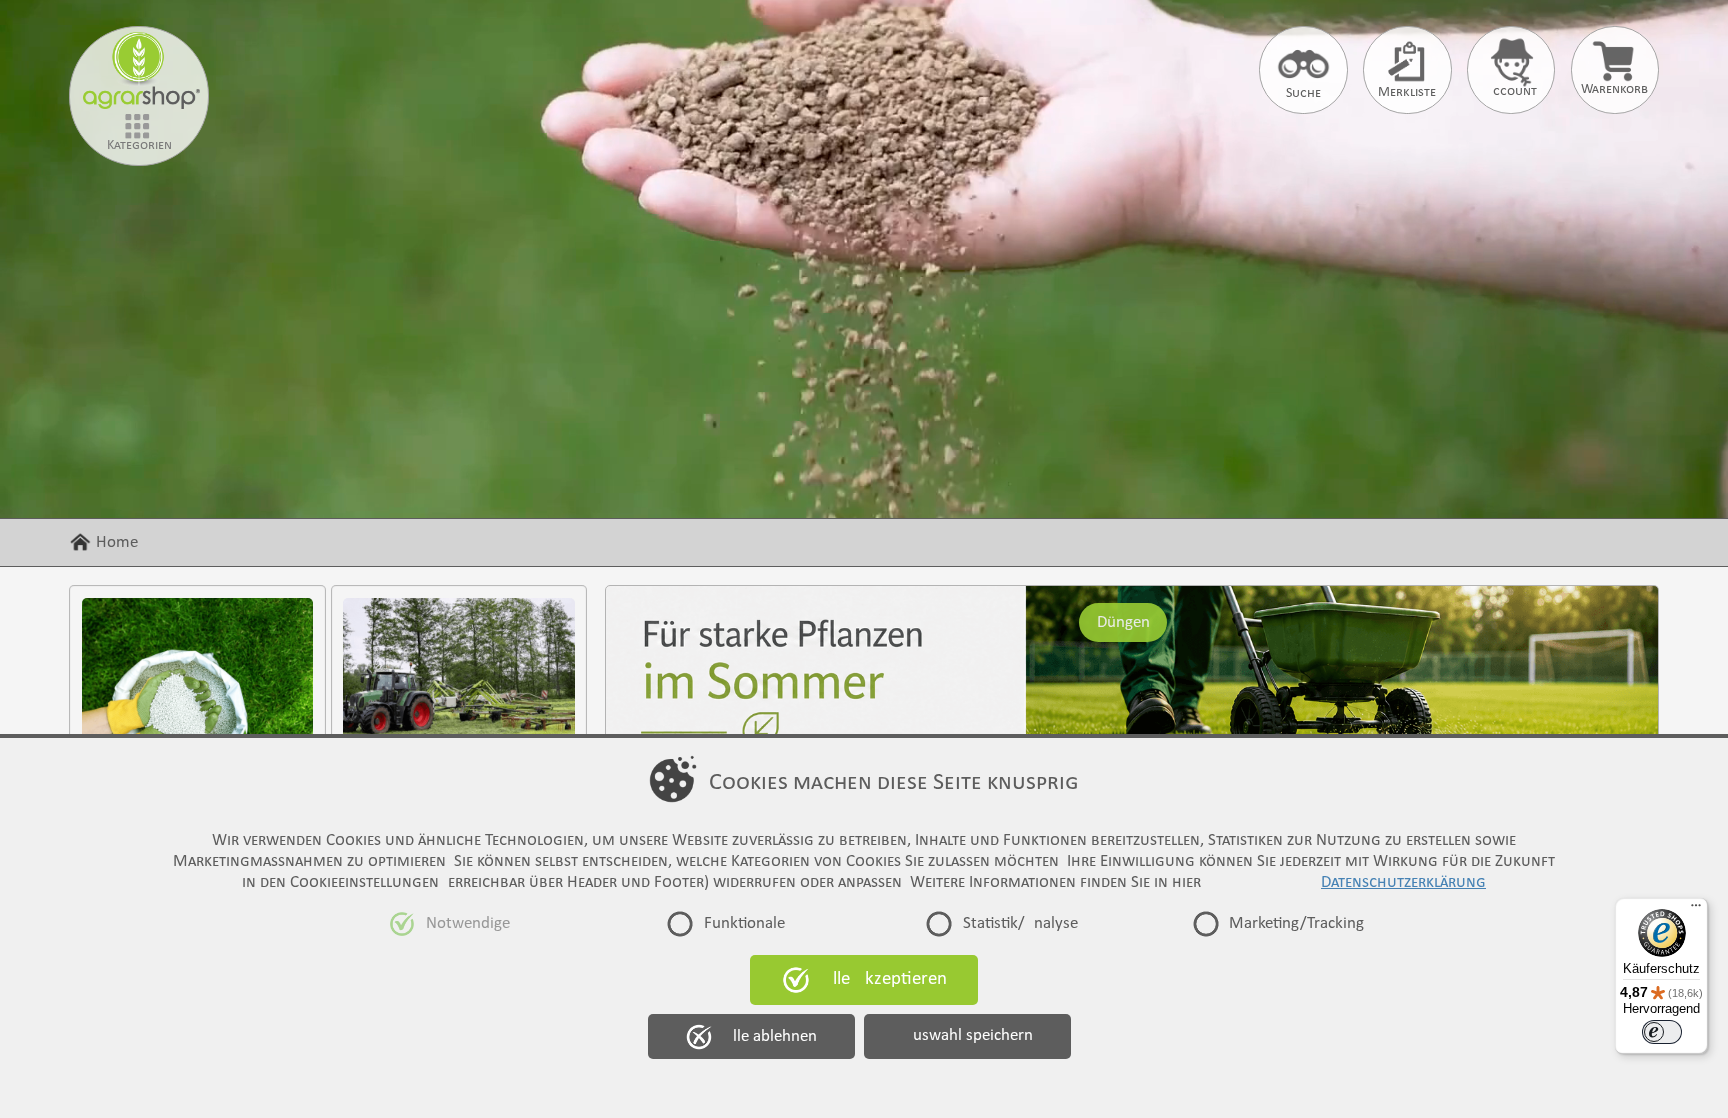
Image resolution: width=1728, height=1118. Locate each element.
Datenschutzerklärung (1403, 882)
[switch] (1662, 1032)
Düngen (1122, 621)
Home (117, 542)
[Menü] (1696, 910)
